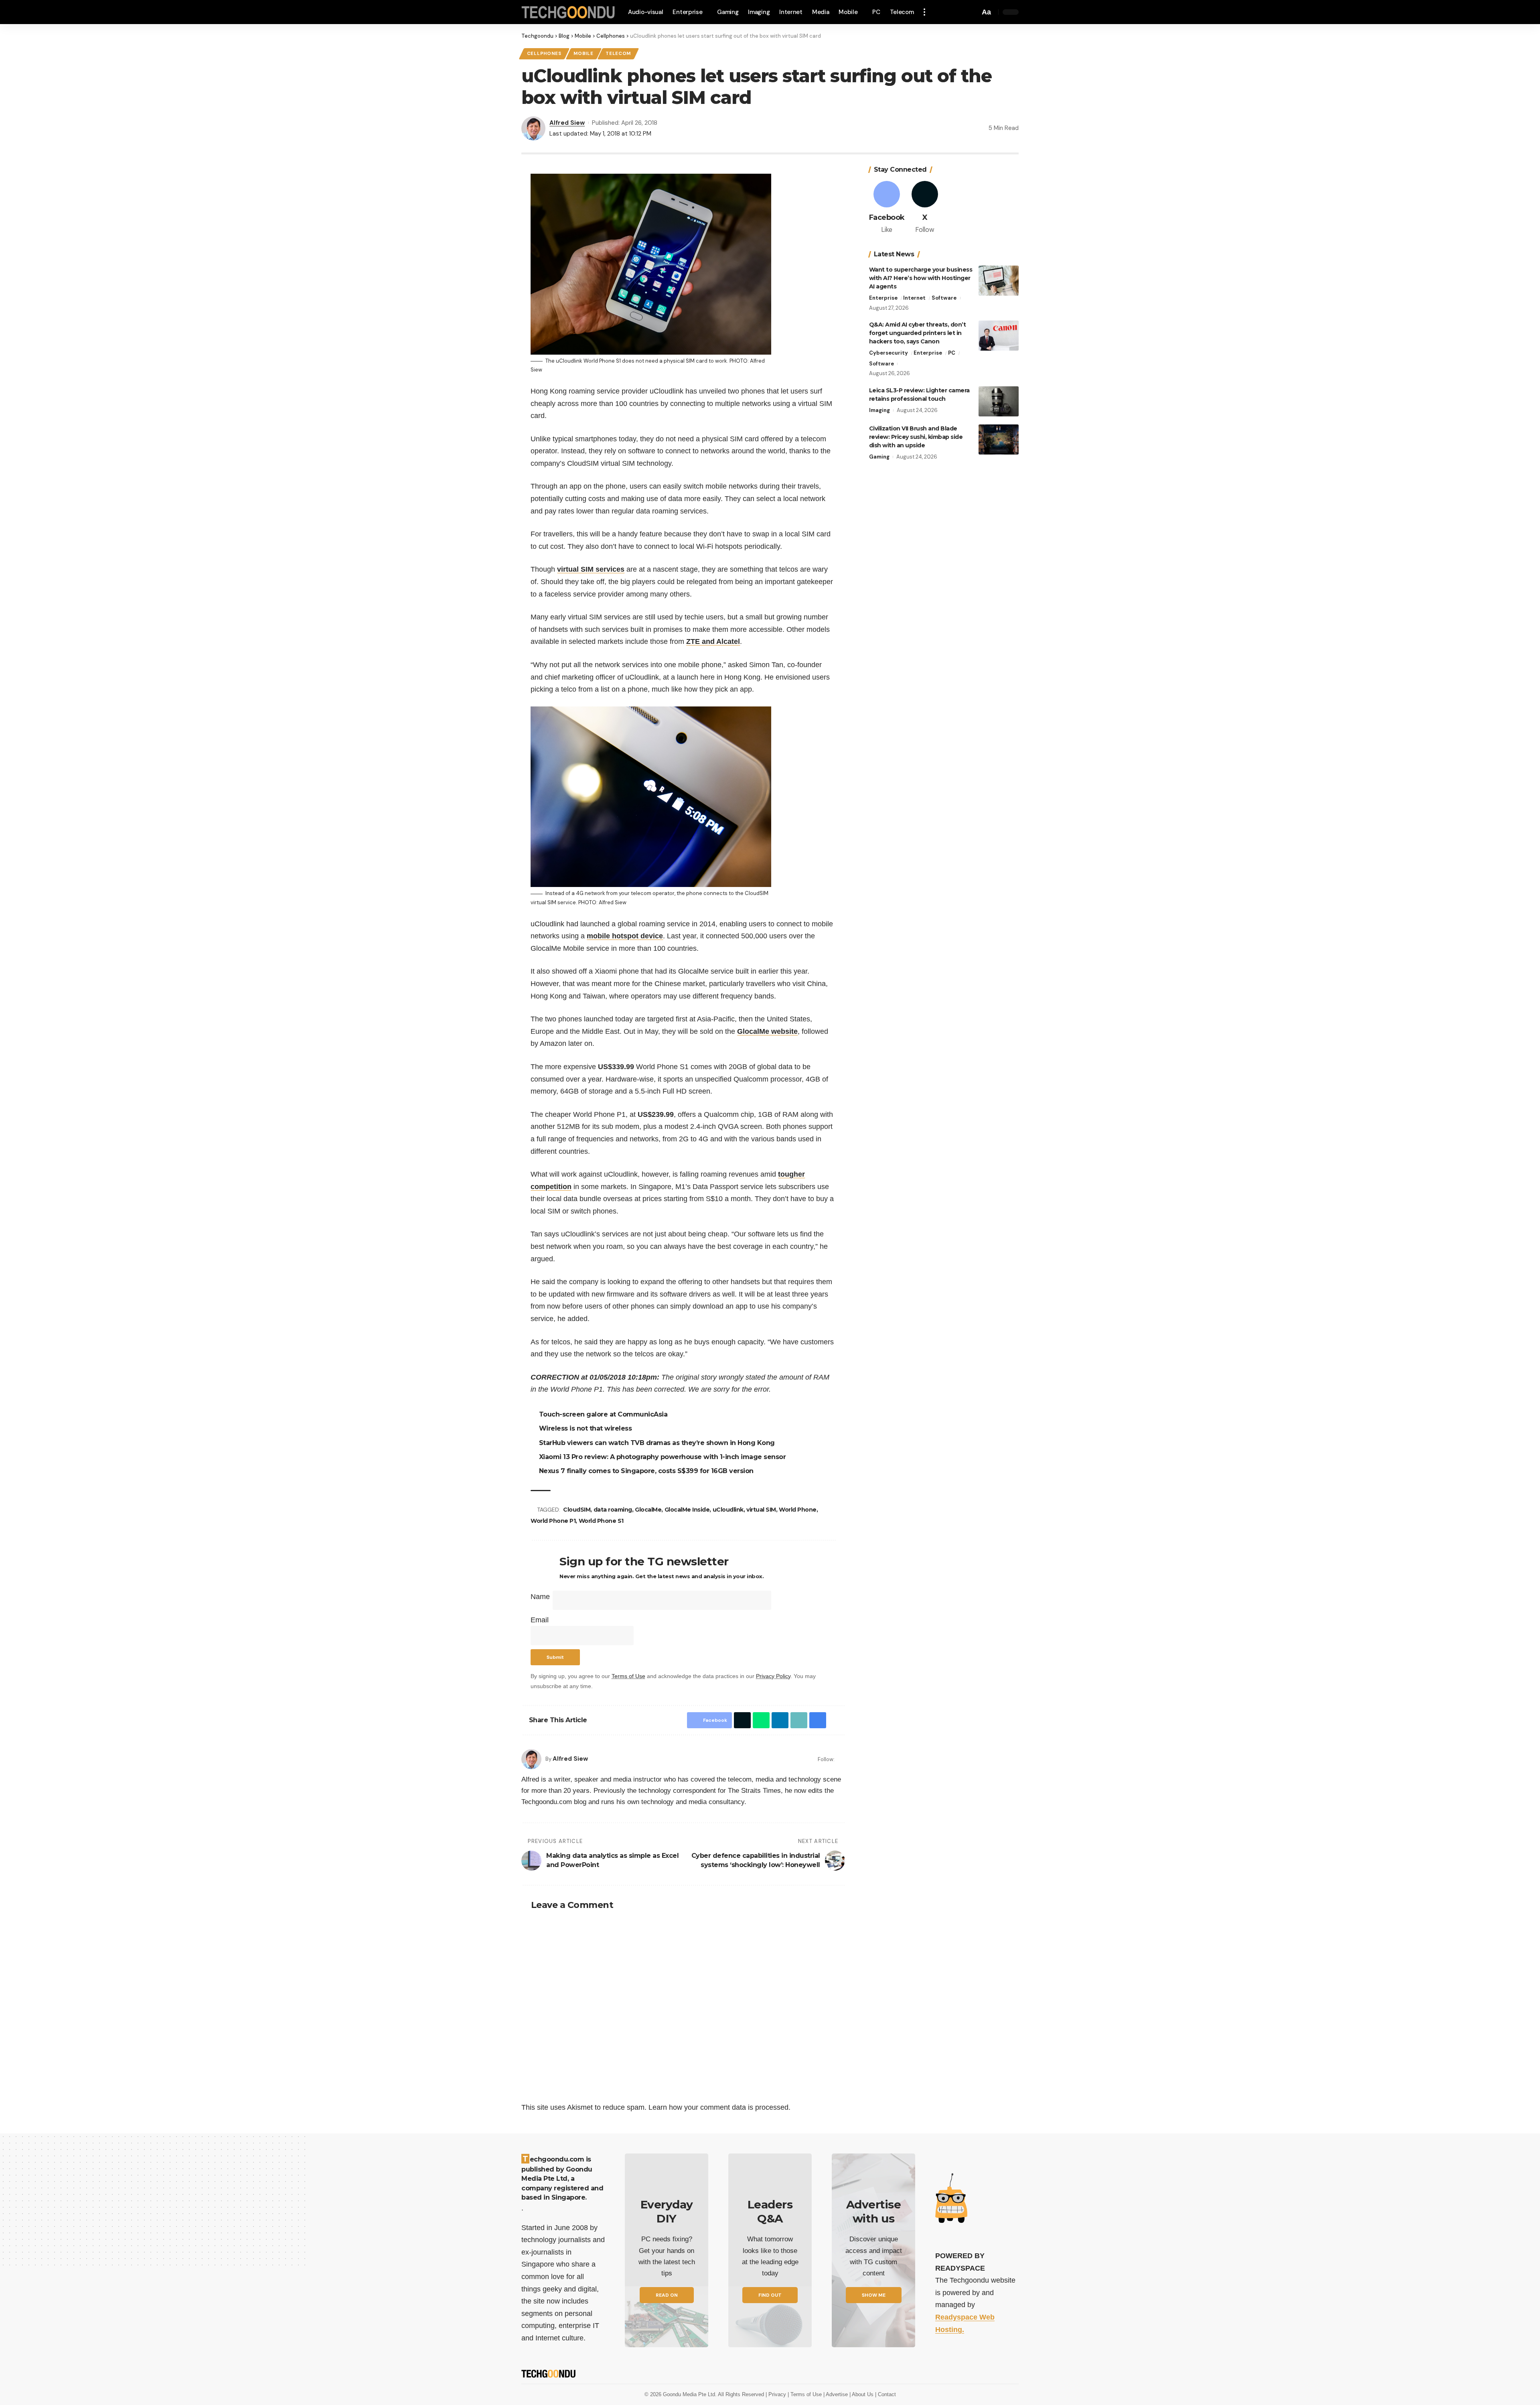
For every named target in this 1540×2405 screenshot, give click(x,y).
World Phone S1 (601, 1521)
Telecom (618, 54)
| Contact (885, 2394)
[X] (925, 208)
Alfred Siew (567, 123)
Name (540, 1597)
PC (952, 353)
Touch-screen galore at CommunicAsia (605, 1414)
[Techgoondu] (568, 12)
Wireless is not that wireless (587, 1428)
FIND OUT (770, 2295)
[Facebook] (842, 1759)
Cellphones (544, 54)
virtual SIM (762, 1510)
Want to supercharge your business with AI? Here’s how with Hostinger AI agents (921, 278)
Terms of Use (628, 1676)
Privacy (778, 2394)
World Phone (799, 1510)
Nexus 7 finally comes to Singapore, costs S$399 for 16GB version (647, 1471)
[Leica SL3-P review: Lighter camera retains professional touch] (999, 401)
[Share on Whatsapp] (759, 1720)
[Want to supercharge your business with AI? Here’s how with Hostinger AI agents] (999, 281)
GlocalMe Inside (688, 1510)
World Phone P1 (553, 1521)
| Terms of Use (805, 2394)
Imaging (879, 410)
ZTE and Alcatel (713, 641)
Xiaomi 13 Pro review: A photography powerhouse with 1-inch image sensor (664, 1457)
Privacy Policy (773, 1676)
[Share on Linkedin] (778, 1720)
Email (540, 1620)
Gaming (879, 457)
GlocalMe (649, 1510)
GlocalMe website (767, 1031)
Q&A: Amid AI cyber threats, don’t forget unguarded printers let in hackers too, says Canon (918, 333)
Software (944, 298)
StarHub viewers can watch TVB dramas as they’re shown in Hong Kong (658, 1443)
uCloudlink (729, 1510)
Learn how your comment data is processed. (719, 2107)
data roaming (614, 1510)
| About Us (862, 2394)
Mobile (583, 54)
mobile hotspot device (625, 936)
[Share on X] (740, 1720)
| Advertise (836, 2394)
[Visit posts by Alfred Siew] (531, 1759)
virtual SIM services (591, 569)
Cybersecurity (889, 353)
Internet (914, 298)
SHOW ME (874, 2295)
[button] (927, 12)
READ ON (667, 2295)
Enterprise (883, 298)
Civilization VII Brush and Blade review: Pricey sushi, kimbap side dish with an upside (916, 437)
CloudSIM (578, 1510)
